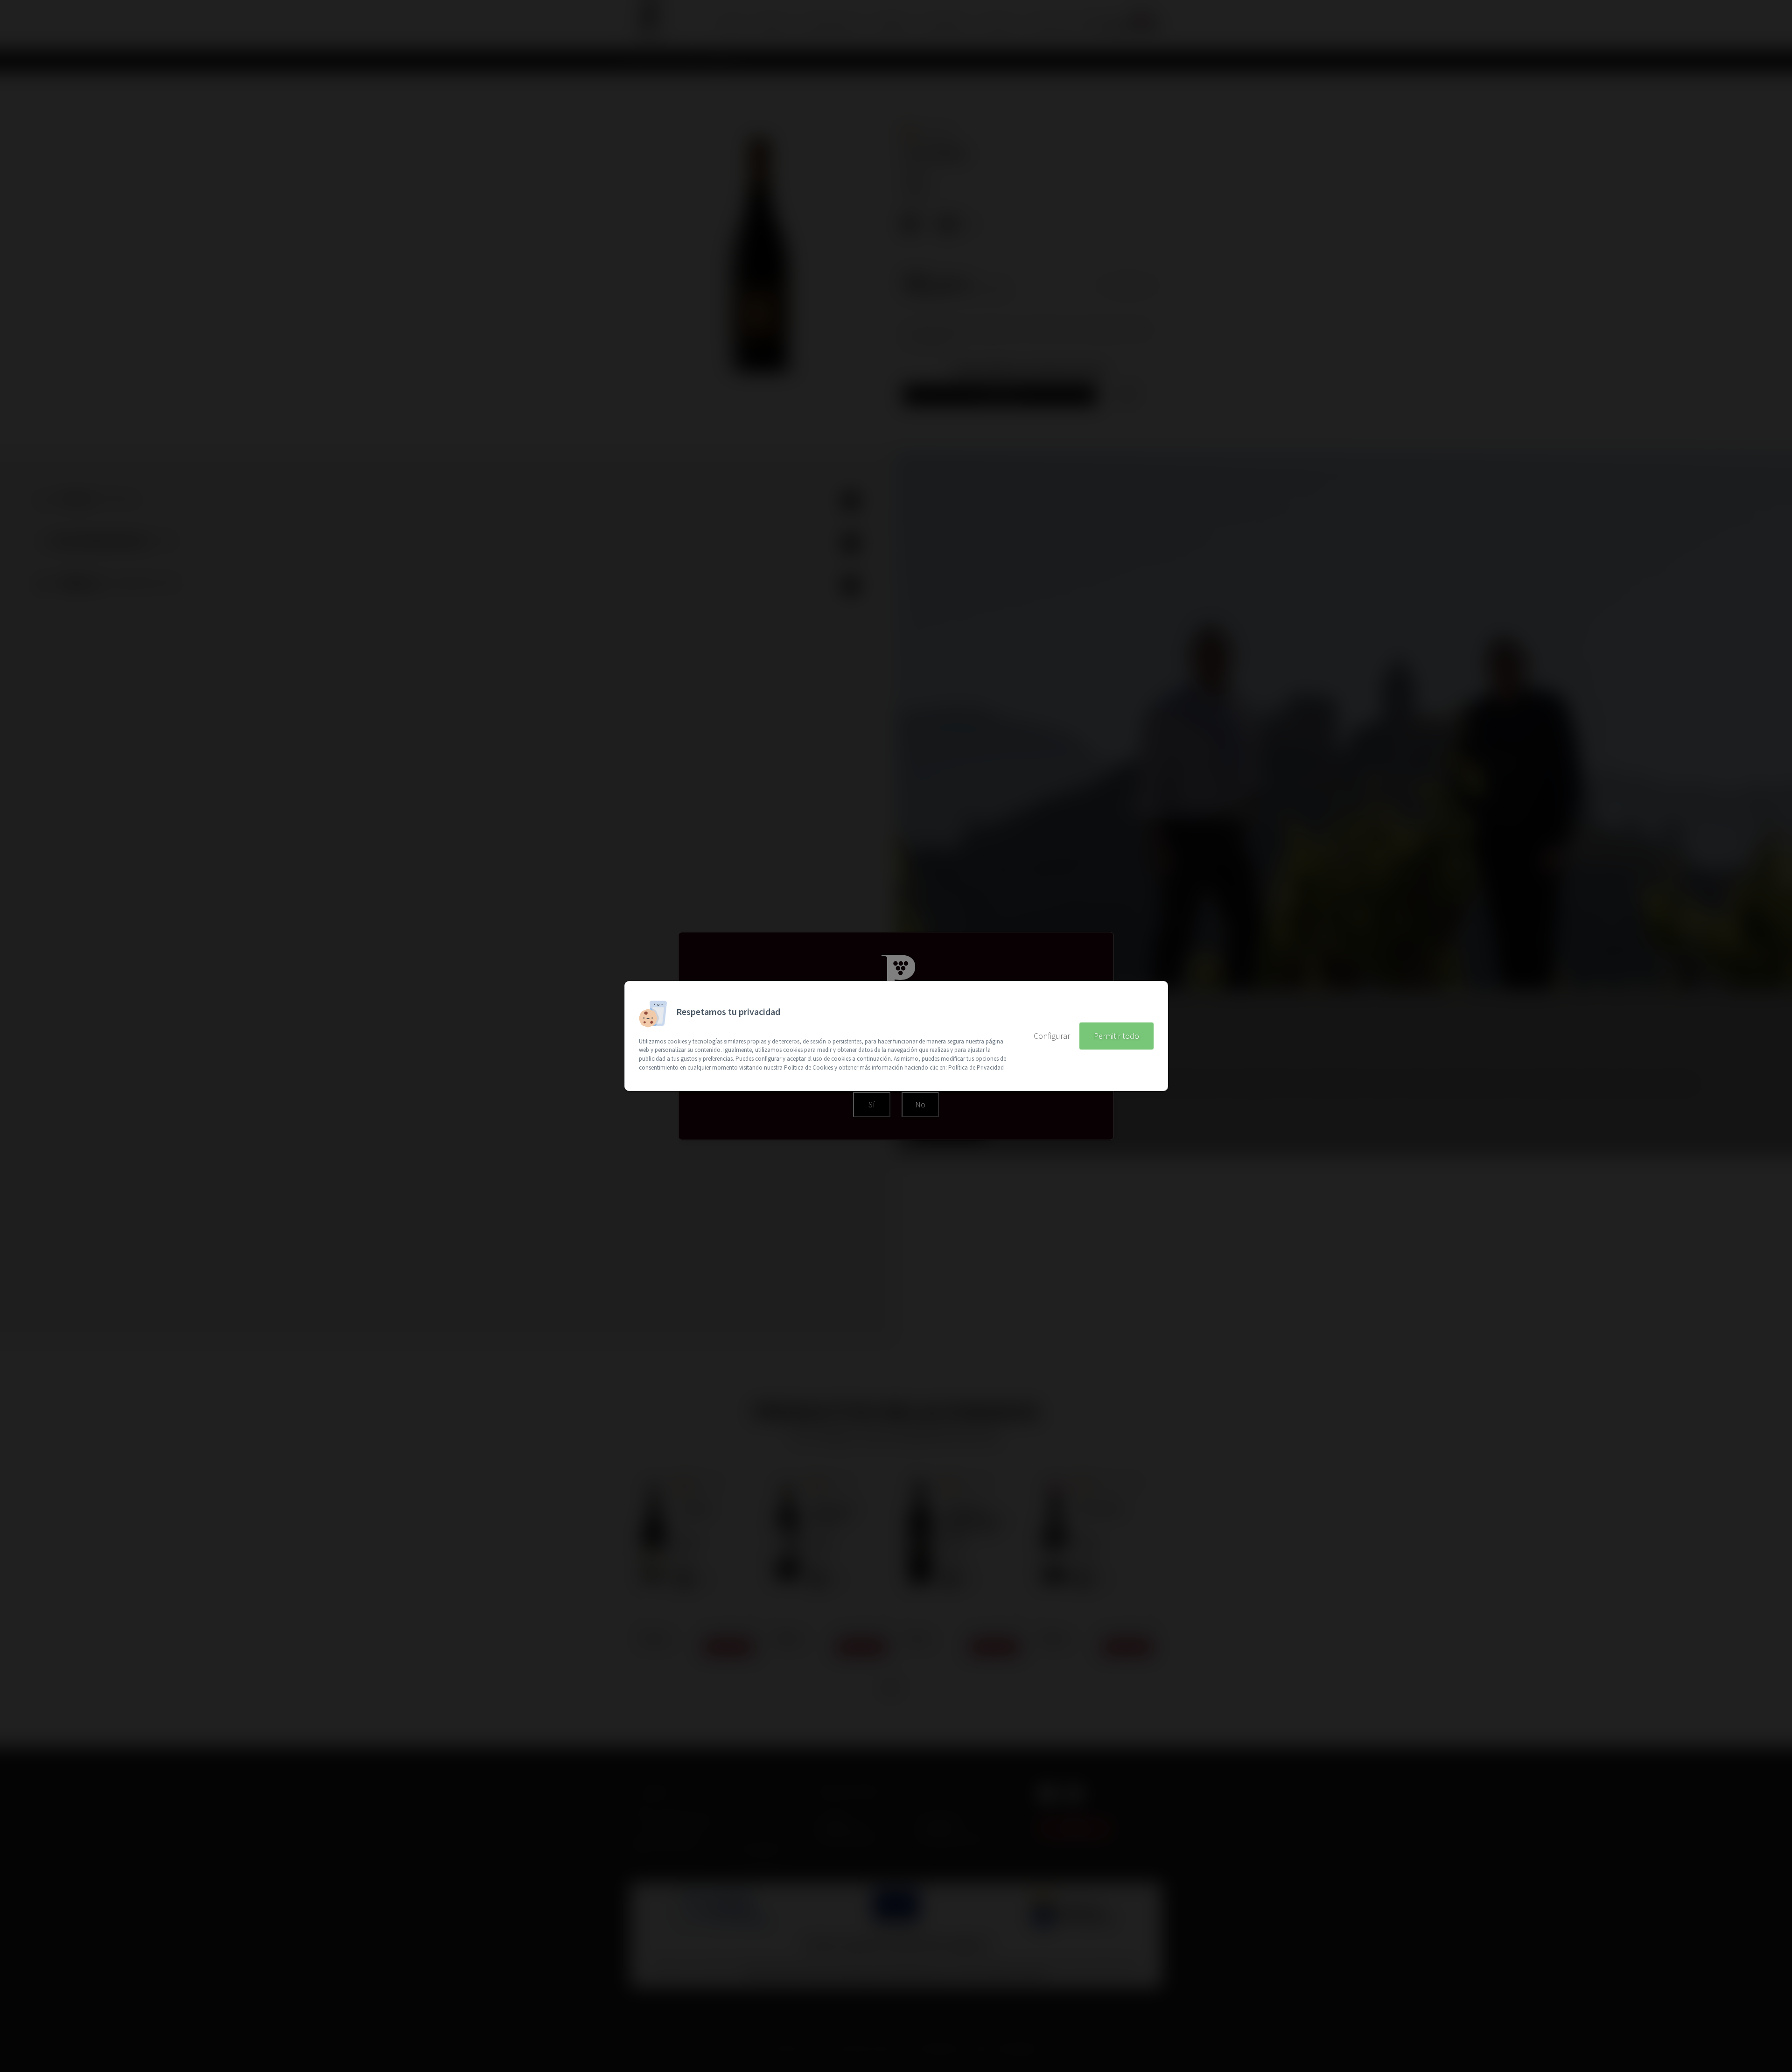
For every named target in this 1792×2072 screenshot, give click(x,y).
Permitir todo (1116, 1036)
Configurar (1052, 1036)
